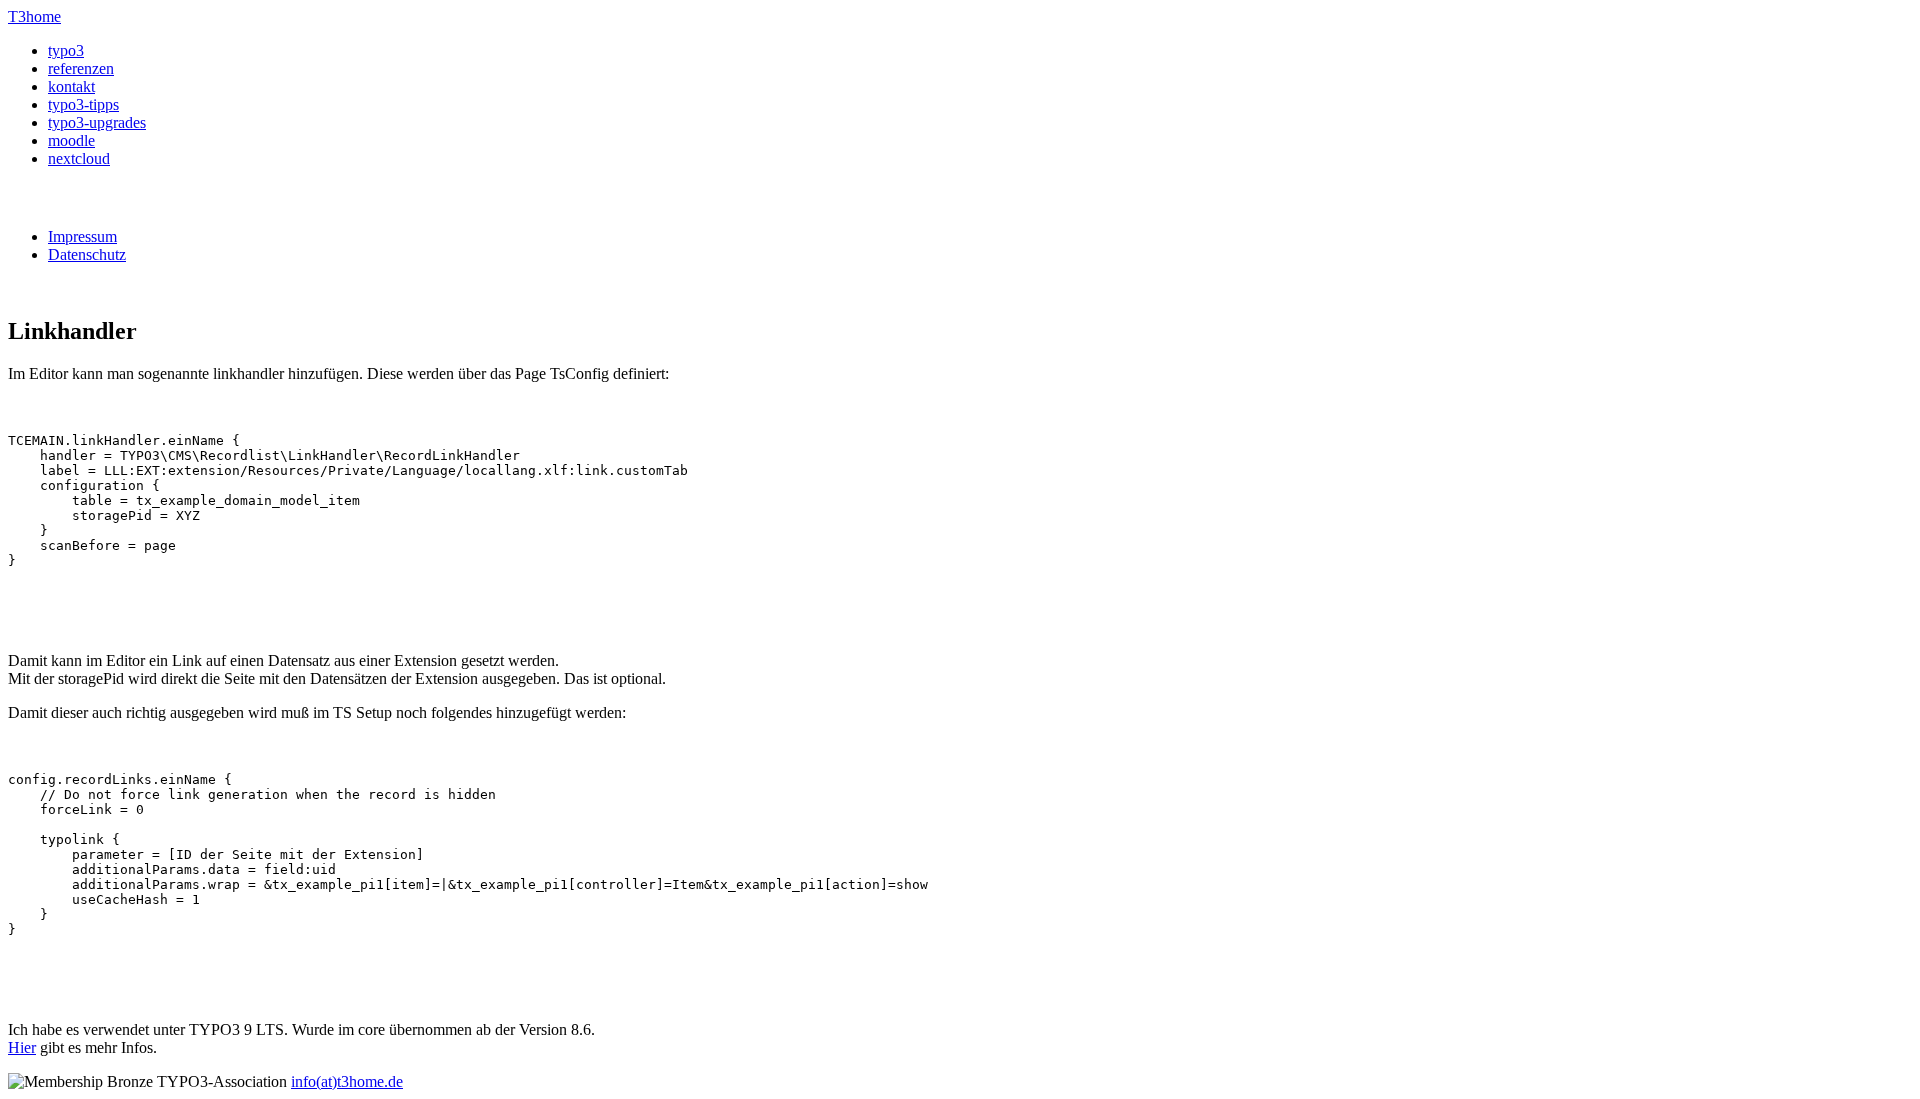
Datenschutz (87, 254)
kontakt (71, 86)
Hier (22, 1047)
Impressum (82, 236)
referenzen (81, 68)
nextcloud (79, 158)
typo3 (66, 50)
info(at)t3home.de (347, 1081)
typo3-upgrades (97, 122)
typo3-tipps (83, 104)
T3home (34, 16)
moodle (71, 140)
